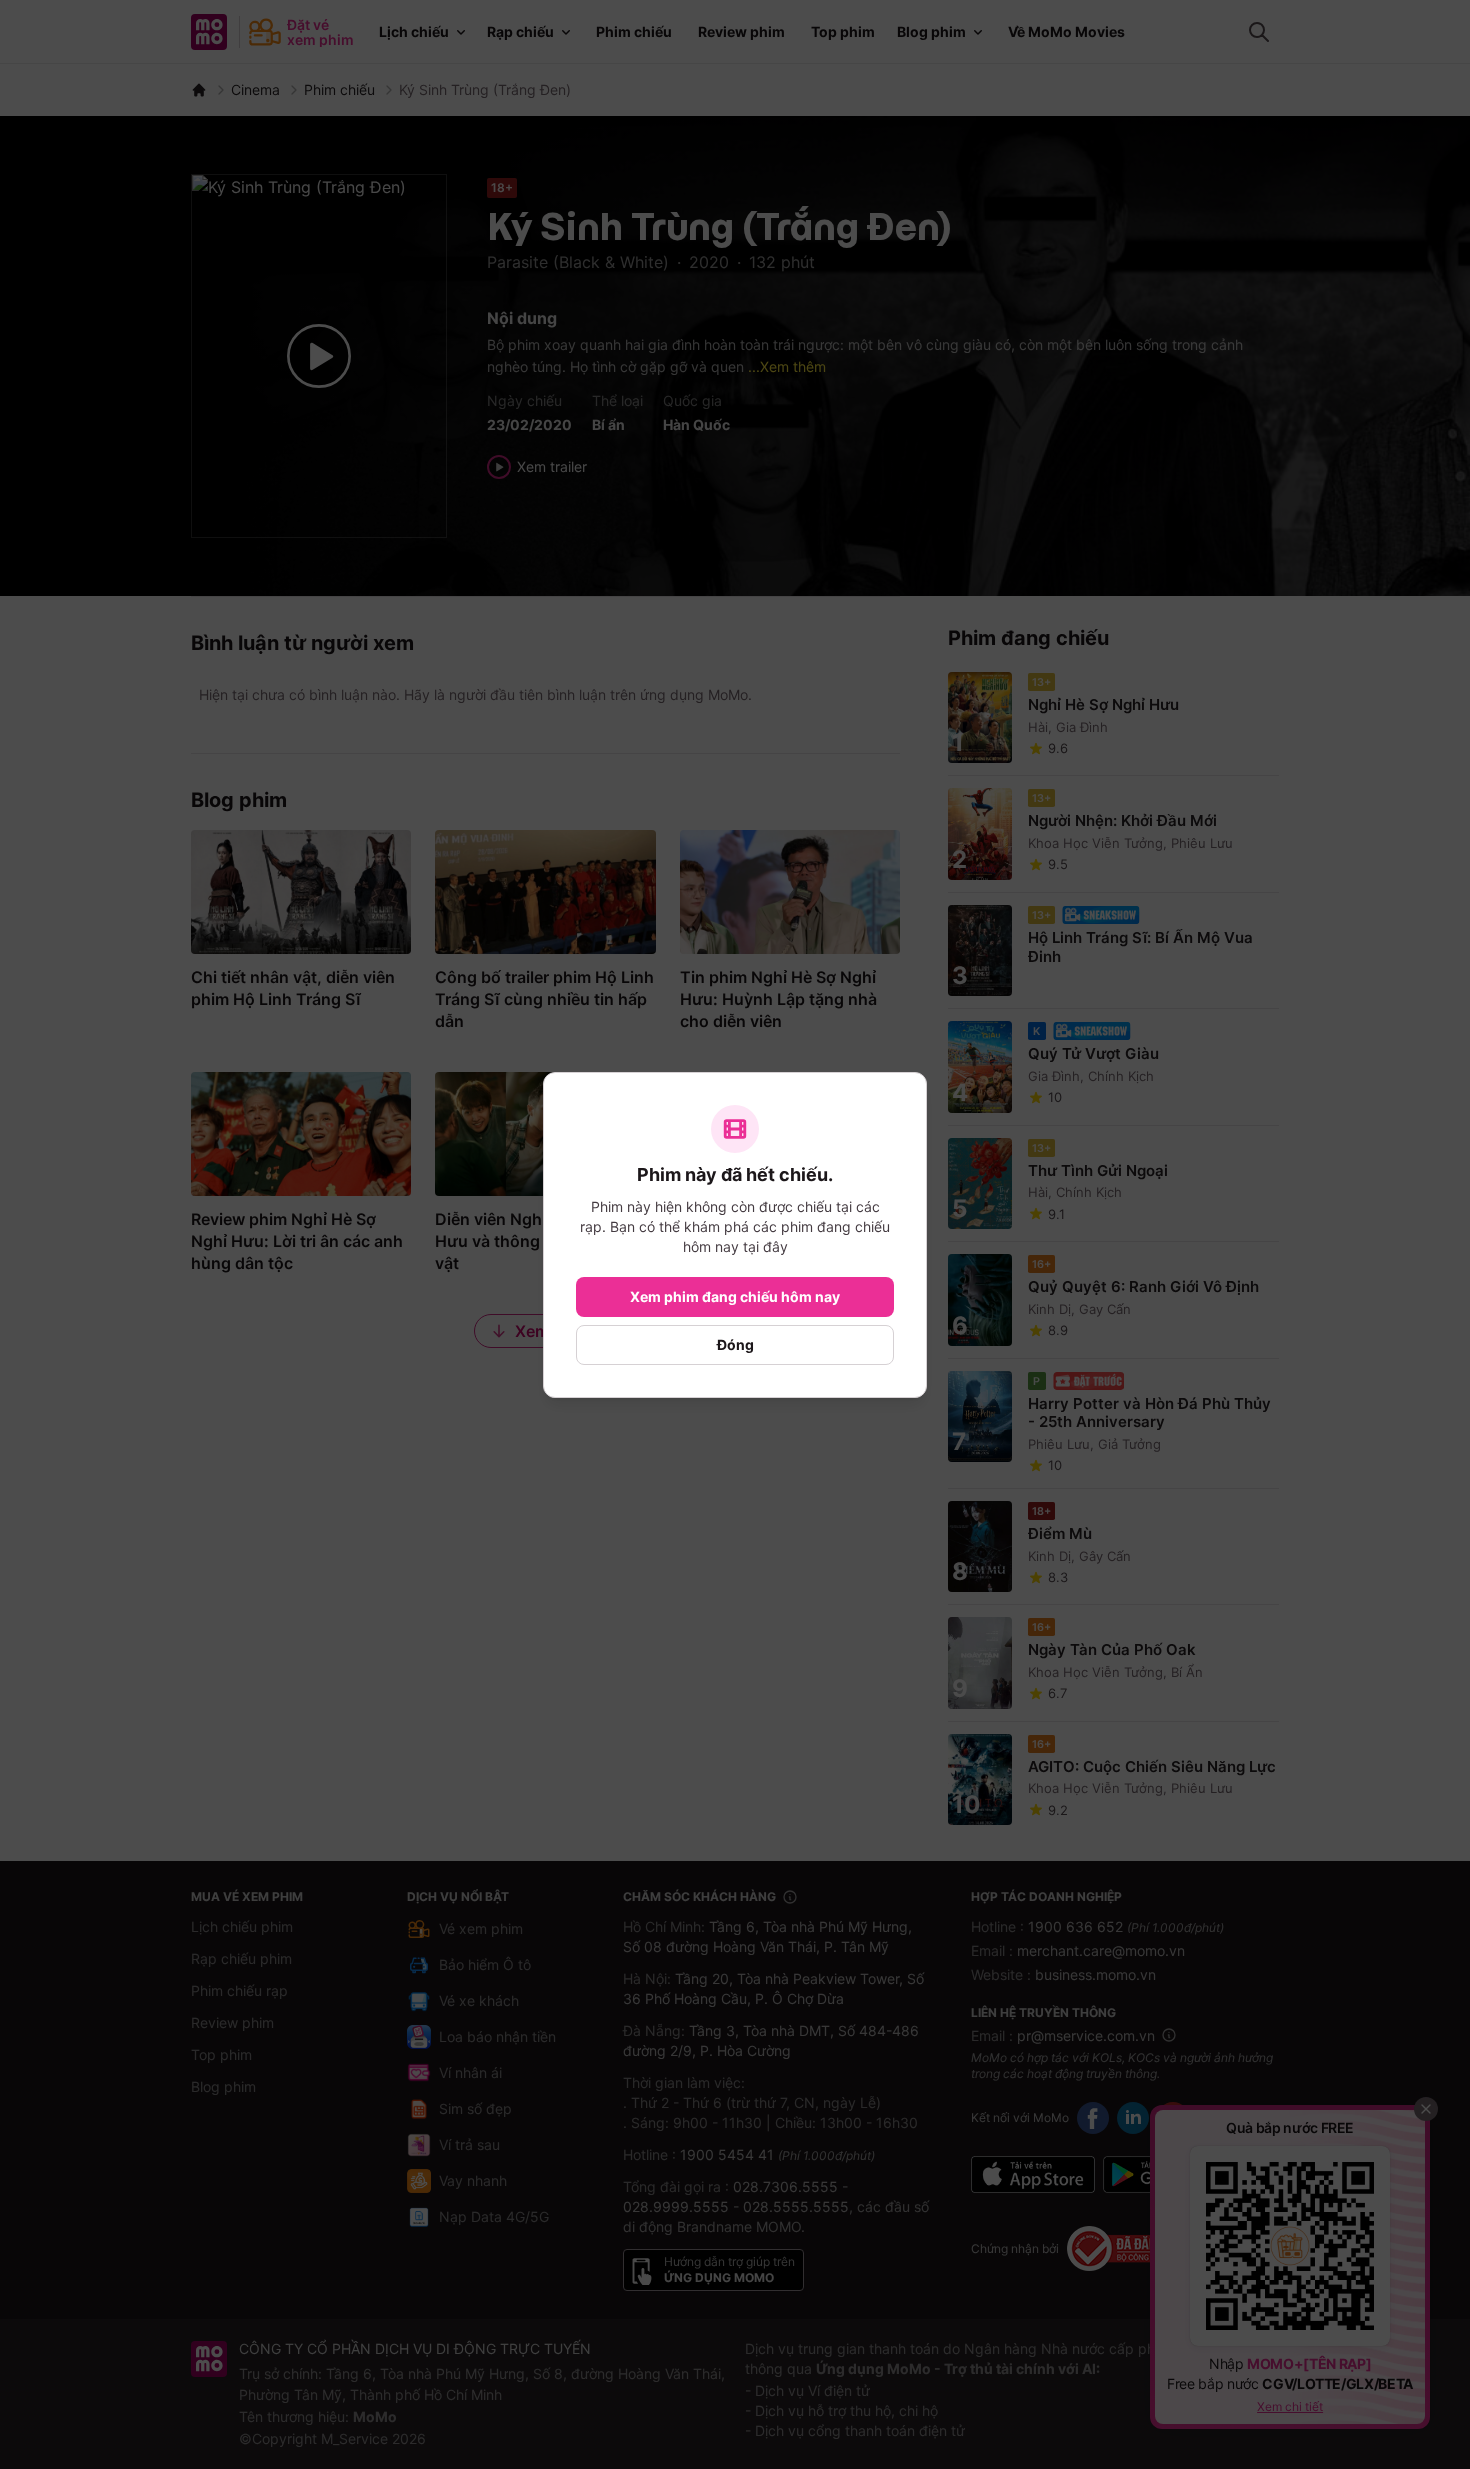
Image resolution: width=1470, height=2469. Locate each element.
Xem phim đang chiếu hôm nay (735, 1296)
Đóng (735, 1344)
